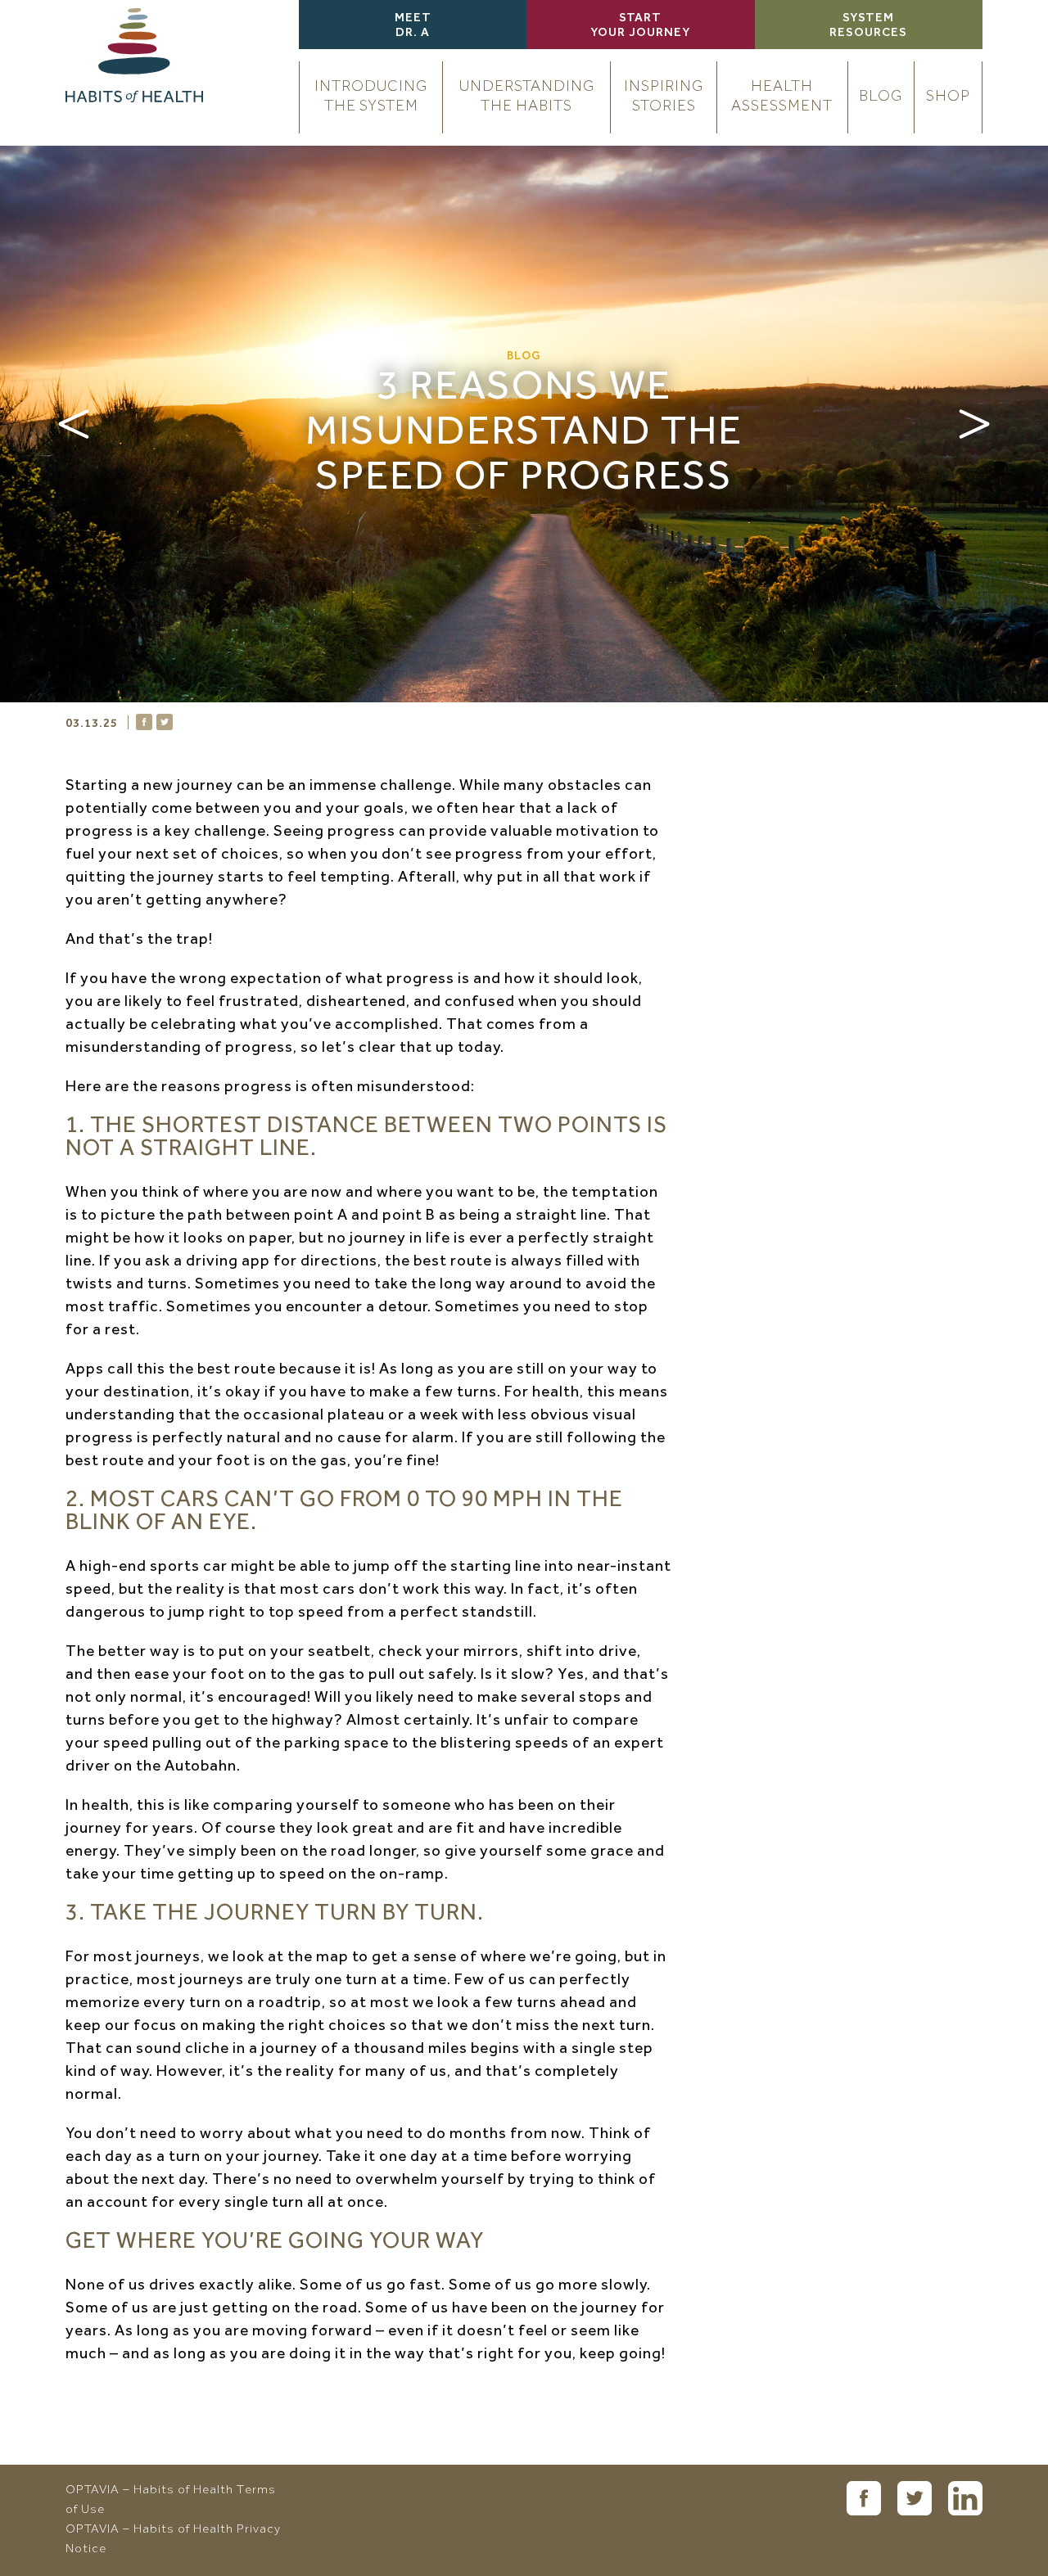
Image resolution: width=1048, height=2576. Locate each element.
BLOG (881, 97)
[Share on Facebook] (144, 722)
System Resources (868, 26)
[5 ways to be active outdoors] (74, 424)
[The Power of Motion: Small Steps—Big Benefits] (974, 424)
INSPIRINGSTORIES (664, 97)
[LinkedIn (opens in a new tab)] (965, 2498)
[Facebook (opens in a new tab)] (864, 2498)
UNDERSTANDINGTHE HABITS (527, 97)
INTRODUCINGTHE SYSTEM (371, 97)
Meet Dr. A (413, 26)
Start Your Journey (640, 26)
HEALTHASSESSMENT (782, 97)
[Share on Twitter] (165, 722)
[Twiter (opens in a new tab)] (915, 2498)
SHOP (948, 97)
